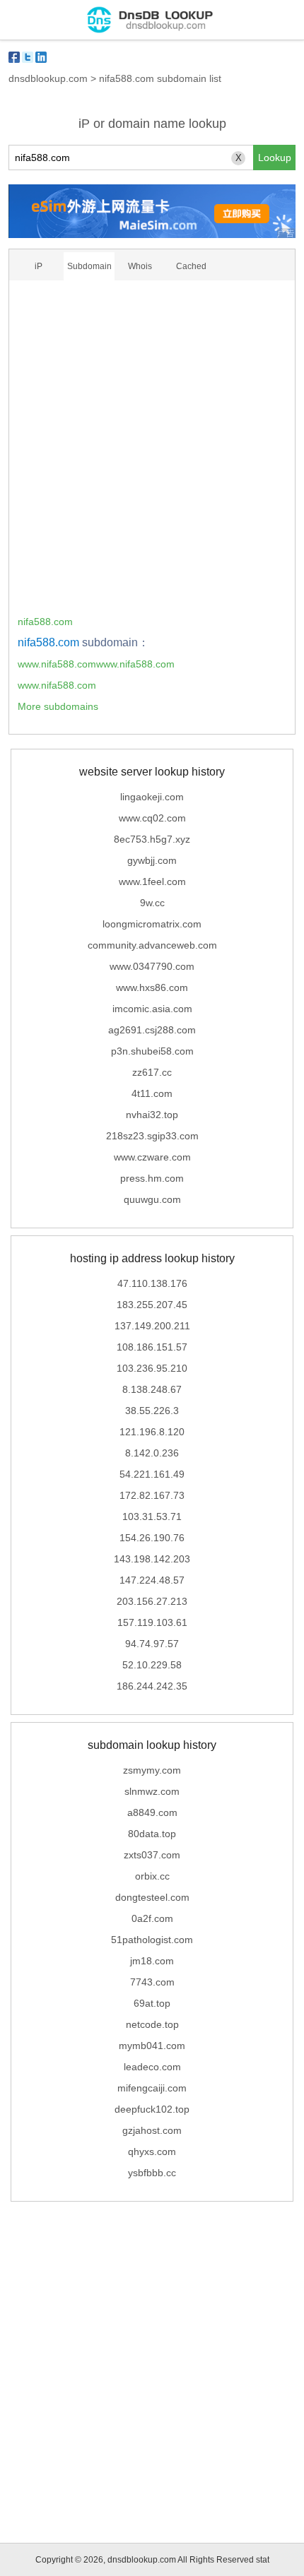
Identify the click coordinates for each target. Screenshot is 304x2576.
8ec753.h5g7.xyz (152, 839)
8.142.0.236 (152, 1453)
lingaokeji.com (152, 797)
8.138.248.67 (152, 1389)
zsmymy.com (152, 1770)
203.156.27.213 (152, 1601)
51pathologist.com (152, 1940)
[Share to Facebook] (14, 57)
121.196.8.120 (152, 1432)
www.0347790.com (152, 966)
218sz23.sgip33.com (152, 1136)
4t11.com (152, 1093)
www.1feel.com (152, 882)
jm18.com (152, 1961)
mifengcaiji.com (152, 2088)
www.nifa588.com (57, 685)
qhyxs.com (152, 2151)
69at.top (152, 2003)
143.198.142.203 (152, 1559)
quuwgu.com (152, 1199)
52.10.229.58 (152, 1665)
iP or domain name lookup (152, 124)
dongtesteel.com (152, 1897)
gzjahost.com (152, 2130)
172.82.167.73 (152, 1495)
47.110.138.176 (152, 1283)
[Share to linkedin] (41, 57)
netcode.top (152, 2024)
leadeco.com (152, 2067)
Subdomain (89, 266)
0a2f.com (152, 1918)
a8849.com (152, 1812)
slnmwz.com (152, 1791)
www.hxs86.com (152, 987)
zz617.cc (152, 1072)
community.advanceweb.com (152, 945)
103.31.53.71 (152, 1516)
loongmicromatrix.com (152, 924)
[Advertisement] (152, 452)
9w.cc (152, 903)
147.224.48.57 (152, 1580)
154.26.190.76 (152, 1538)
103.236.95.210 (152, 1368)
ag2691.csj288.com (152, 1030)
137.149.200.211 (152, 1326)
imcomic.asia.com (152, 1009)
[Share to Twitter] (28, 57)
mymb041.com (152, 2046)
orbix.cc (152, 1876)
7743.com (152, 1982)
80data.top (152, 1834)
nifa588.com (45, 622)
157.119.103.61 (152, 1622)
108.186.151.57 (152, 1347)
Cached (191, 266)
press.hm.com (152, 1178)
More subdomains (58, 706)
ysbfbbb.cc (152, 2173)
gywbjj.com (152, 860)
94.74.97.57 (152, 1644)
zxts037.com (152, 1855)
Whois (140, 266)
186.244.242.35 (152, 1686)
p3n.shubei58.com (152, 1051)
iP (39, 266)
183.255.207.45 (152, 1305)
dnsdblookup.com (48, 78)
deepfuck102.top (152, 2109)
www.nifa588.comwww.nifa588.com (96, 664)
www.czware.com (152, 1157)
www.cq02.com (152, 818)
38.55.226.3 (152, 1411)
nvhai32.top (152, 1115)
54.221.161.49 (152, 1474)
